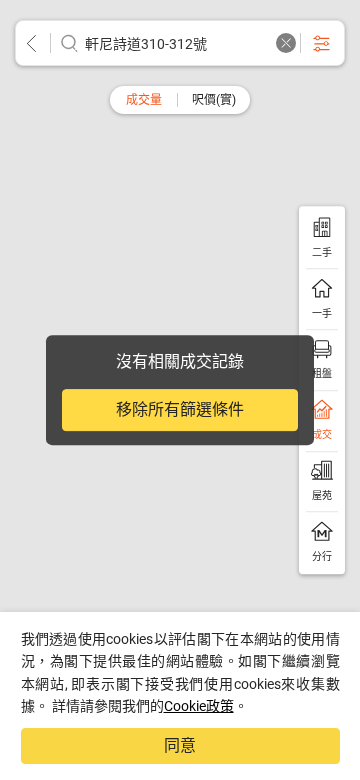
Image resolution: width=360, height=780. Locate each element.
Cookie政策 (199, 706)
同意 (180, 745)
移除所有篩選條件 (180, 409)
